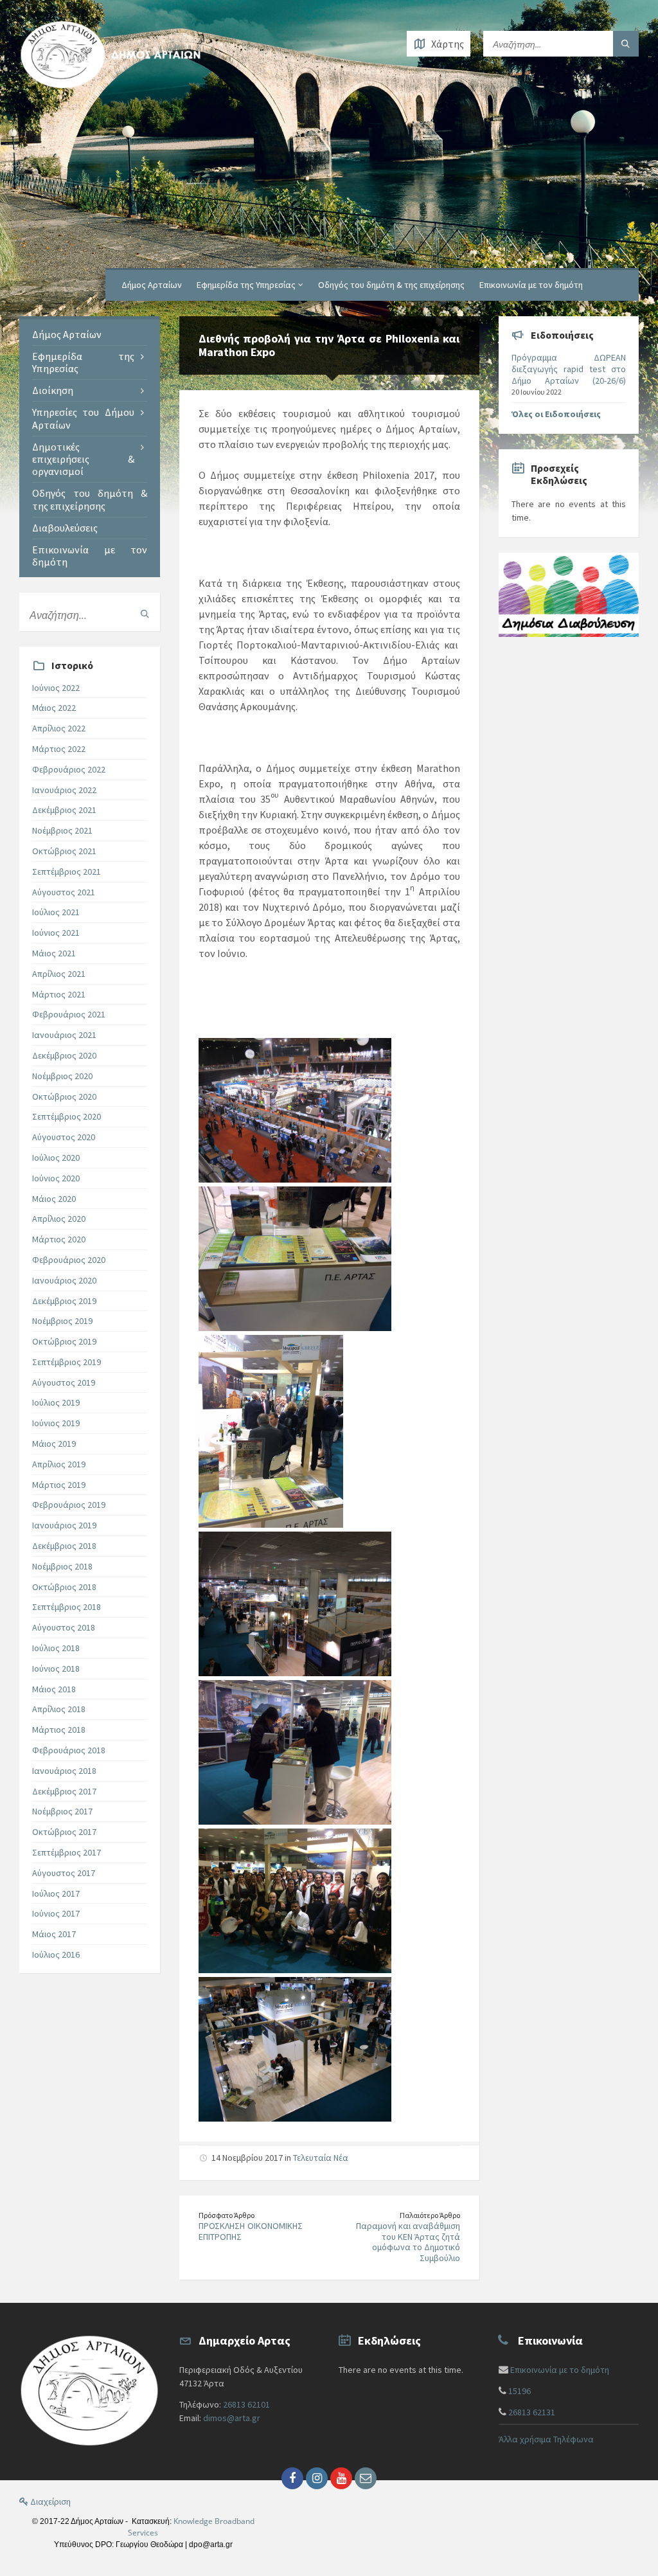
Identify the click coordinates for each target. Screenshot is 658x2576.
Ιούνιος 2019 (56, 1423)
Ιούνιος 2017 (56, 1913)
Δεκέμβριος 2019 (64, 1301)
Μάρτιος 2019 (59, 1485)
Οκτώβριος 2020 (64, 1096)
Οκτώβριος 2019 (64, 1341)
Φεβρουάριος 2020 (69, 1260)
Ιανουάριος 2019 (64, 1525)
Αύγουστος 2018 (64, 1627)
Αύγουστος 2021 (64, 892)
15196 (520, 2391)
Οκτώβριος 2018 (64, 1587)
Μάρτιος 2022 (59, 749)
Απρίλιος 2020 (59, 1219)
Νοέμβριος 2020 (62, 1076)
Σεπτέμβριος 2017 (67, 1852)
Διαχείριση (49, 2501)
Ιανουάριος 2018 (64, 1771)
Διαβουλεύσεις (65, 528)
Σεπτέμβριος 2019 (67, 1362)
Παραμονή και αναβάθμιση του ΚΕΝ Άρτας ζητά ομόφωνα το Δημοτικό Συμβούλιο (408, 2242)
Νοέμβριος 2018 (62, 1566)
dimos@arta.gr (232, 2418)
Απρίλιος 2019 (59, 1464)
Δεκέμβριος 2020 (64, 1055)
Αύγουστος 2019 (64, 1382)
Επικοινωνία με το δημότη (560, 2370)
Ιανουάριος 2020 (64, 1280)
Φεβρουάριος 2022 (69, 769)
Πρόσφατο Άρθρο (227, 2215)
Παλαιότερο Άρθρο (430, 2215)
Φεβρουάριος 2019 (69, 1505)
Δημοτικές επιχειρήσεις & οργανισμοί (83, 459)
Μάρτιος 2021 (59, 994)
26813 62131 (532, 2412)
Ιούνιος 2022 (56, 688)
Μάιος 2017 (54, 1934)
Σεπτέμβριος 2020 (67, 1116)
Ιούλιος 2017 (56, 1893)
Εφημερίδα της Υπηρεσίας (246, 285)
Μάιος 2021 (54, 953)
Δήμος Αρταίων (152, 285)
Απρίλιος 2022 (59, 728)
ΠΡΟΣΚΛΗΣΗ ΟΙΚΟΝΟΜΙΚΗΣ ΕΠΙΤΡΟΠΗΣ (251, 2231)
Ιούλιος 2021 (56, 912)
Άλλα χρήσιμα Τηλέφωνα (546, 2439)
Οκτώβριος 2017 (64, 1832)
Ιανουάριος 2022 (64, 790)
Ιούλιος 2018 (56, 1648)
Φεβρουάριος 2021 (69, 1014)
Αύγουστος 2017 (64, 1873)
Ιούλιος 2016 (56, 1954)
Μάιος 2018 (54, 1689)
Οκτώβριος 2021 (64, 851)
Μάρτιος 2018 (59, 1730)
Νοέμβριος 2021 (62, 830)
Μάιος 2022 (54, 708)
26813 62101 (246, 2404)
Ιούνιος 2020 (56, 1178)
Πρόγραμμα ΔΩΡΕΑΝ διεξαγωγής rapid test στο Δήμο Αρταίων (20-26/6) (569, 369)
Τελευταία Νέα (321, 2158)
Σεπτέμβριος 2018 (67, 1607)
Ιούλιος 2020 (56, 1158)
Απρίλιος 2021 (59, 974)
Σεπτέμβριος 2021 (67, 872)
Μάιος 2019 (54, 1444)
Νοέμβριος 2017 (62, 1811)
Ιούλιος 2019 (56, 1402)
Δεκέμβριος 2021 (64, 810)
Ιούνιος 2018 (56, 1668)
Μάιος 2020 (54, 1199)
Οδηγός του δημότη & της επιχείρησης (391, 285)
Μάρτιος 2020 (59, 1239)
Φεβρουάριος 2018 (69, 1750)
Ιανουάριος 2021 (64, 1035)
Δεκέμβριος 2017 (64, 1791)
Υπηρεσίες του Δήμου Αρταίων (83, 418)
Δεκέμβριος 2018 (64, 1546)
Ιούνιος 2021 (56, 933)
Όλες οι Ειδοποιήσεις (556, 414)
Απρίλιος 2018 (59, 1709)
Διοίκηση (53, 390)
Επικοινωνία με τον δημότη (531, 285)
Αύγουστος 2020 (64, 1137)
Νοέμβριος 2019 (62, 1321)
